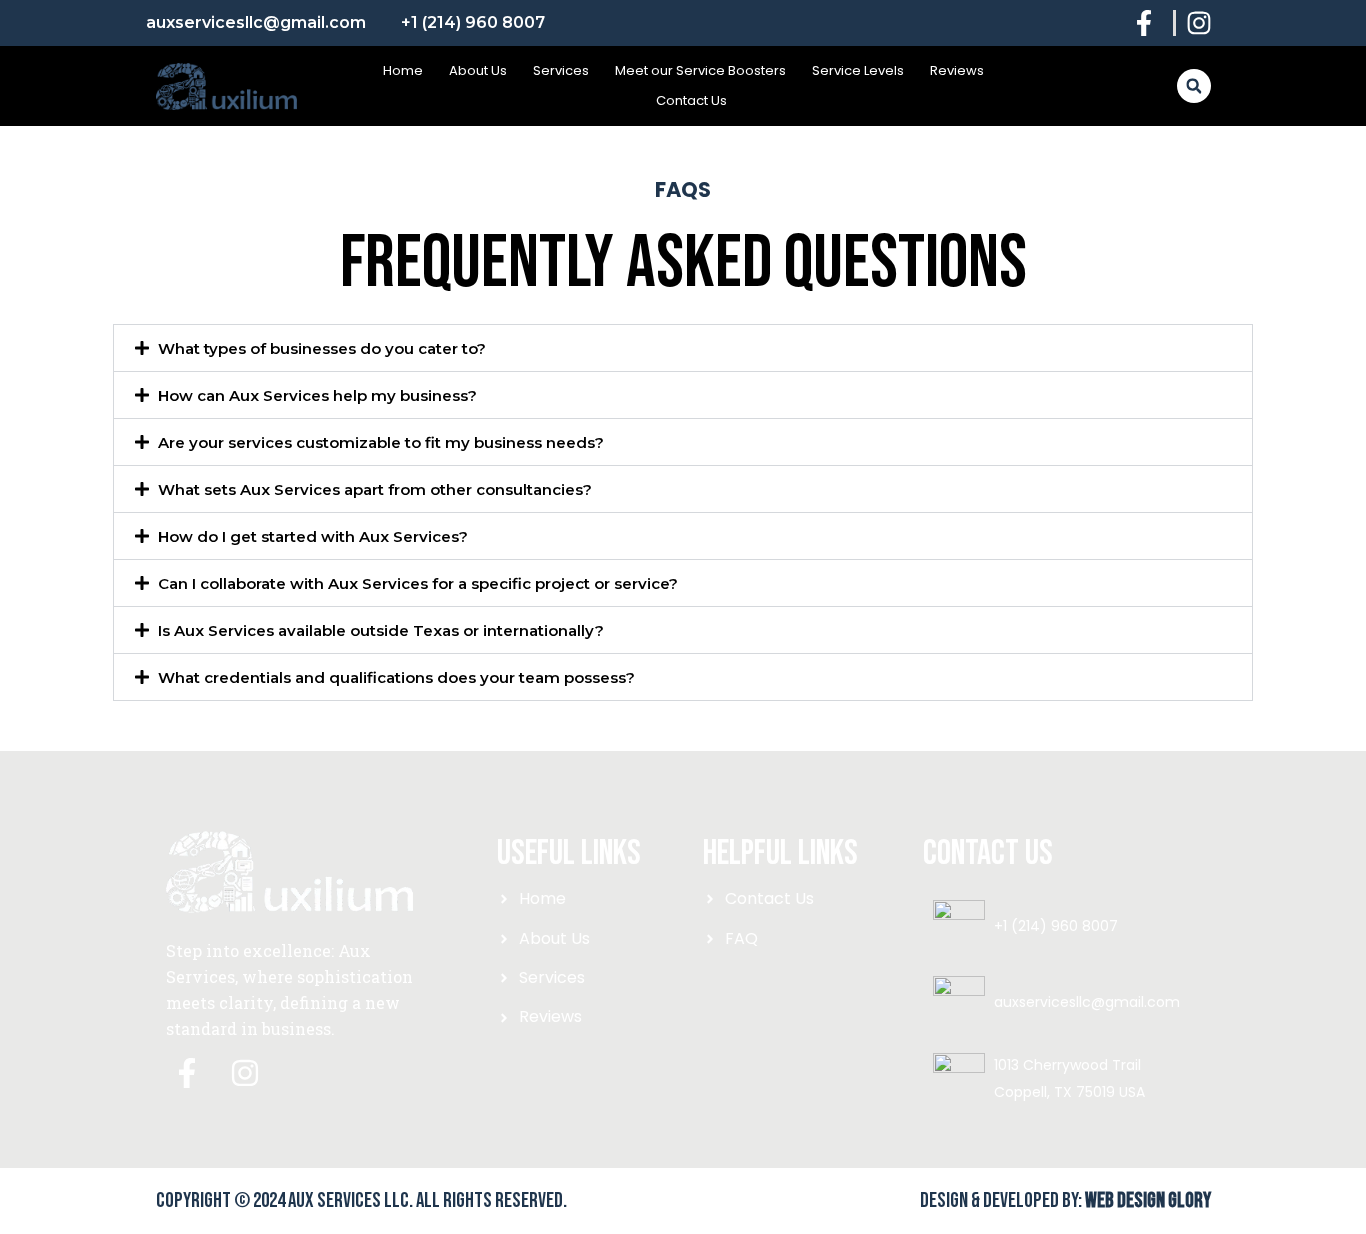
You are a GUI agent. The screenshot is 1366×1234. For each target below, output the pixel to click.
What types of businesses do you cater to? (322, 348)
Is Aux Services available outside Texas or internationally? (381, 630)
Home (403, 70)
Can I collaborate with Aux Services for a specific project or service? (418, 583)
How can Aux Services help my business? (317, 395)
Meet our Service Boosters (700, 70)
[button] (1194, 86)
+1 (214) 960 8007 (1056, 926)
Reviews (957, 70)
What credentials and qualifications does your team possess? (396, 677)
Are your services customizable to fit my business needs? (381, 442)
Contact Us (691, 100)
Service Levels (858, 70)
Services (561, 70)
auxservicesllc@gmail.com (1087, 1002)
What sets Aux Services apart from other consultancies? (375, 489)
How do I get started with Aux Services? (313, 536)
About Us (478, 70)
